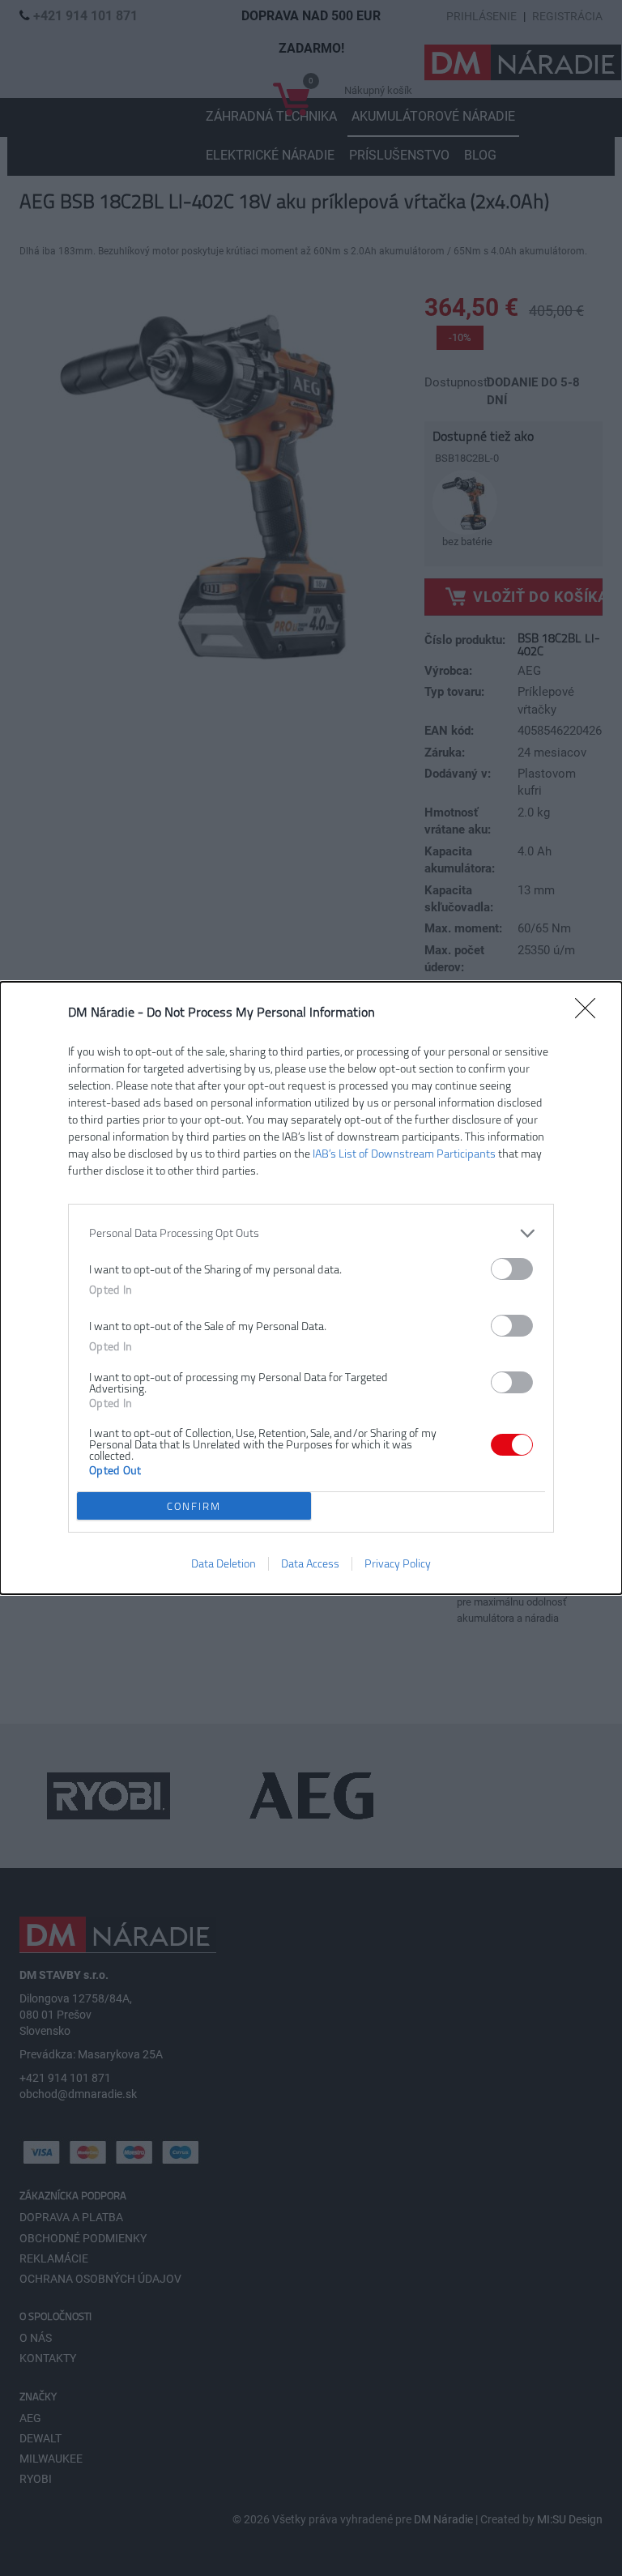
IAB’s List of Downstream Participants (404, 1154)
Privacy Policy (398, 1564)
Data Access (310, 1564)
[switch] (512, 1269)
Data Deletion (224, 1564)
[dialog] (311, 1288)
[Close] (590, 1013)
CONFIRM (194, 1506)
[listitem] (311, 1233)
